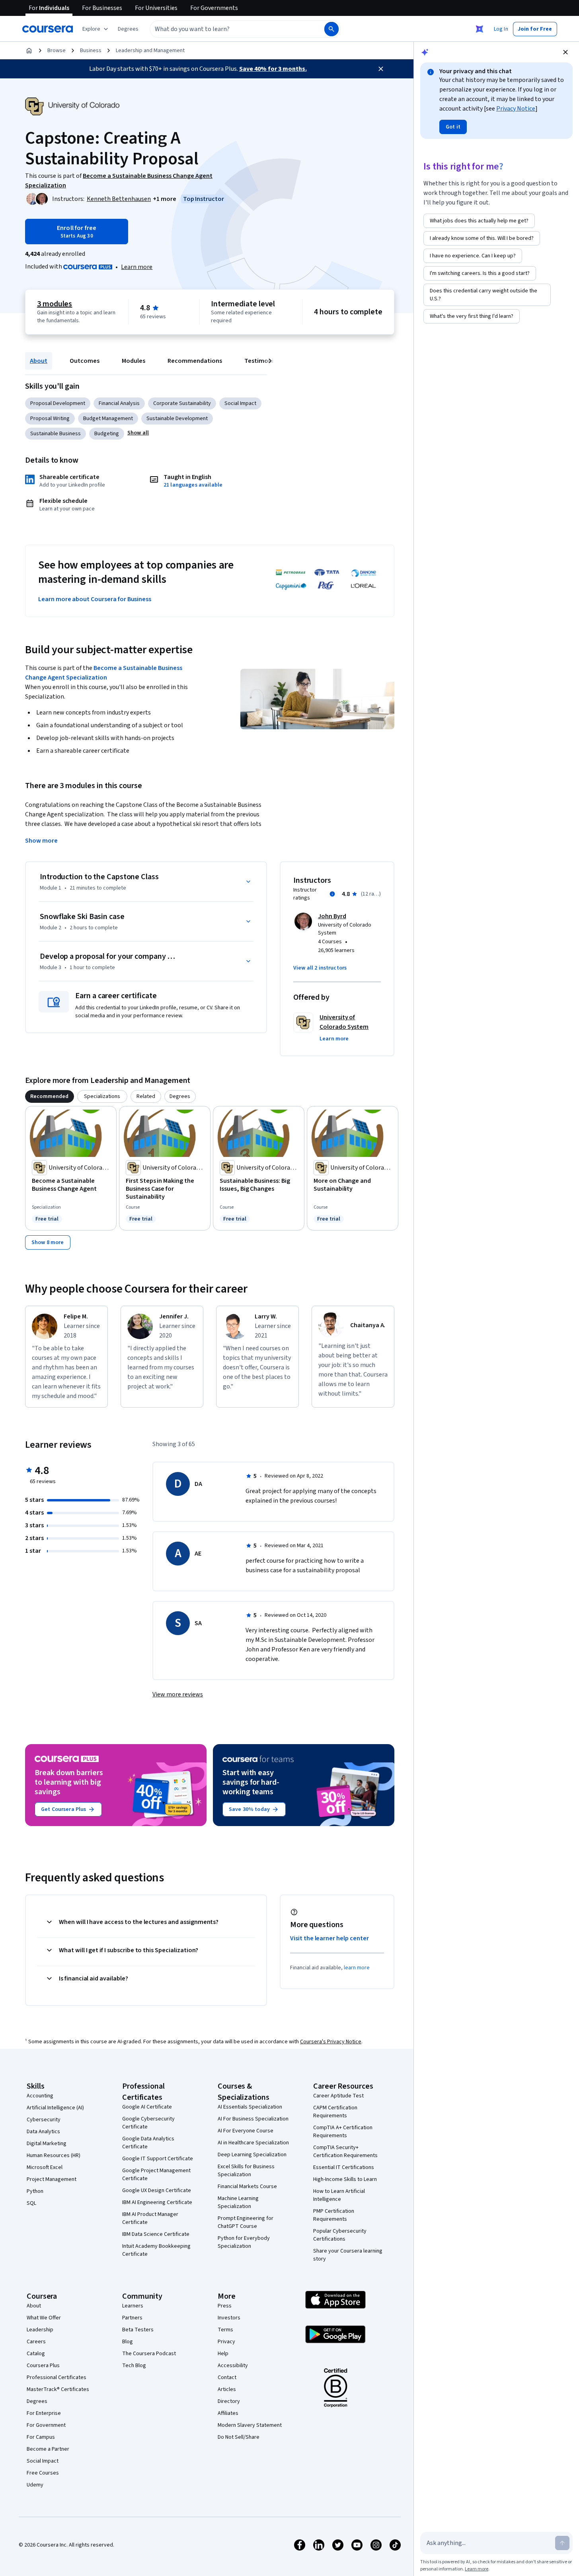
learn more (357, 1968)
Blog (128, 2342)
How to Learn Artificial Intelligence (339, 2195)
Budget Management (108, 419)
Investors (229, 2318)
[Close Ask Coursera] (480, 29)
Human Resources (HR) (54, 2155)
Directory (229, 2401)
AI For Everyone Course (246, 2131)
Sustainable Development (177, 419)
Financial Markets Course (247, 2187)
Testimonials (263, 361)
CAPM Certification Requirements (335, 2112)
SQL (31, 2203)
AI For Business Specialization (253, 2119)
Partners (132, 2318)
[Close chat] (565, 52)
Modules (134, 361)
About (39, 361)
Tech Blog (134, 2366)
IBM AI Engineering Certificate (157, 2202)
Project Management (52, 2179)
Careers (36, 2342)
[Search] (331, 29)
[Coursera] (48, 29)
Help (223, 2354)
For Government (46, 2425)
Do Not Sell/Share (239, 2437)
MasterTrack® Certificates (58, 2389)
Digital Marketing (47, 2144)
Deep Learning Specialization (252, 2155)
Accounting (40, 2096)
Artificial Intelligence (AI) (55, 2108)
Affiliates (228, 2413)
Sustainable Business (56, 434)
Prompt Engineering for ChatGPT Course (246, 2222)
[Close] (381, 69)
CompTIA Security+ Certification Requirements (345, 2152)
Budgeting (107, 434)
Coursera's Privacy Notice (331, 2042)
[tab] (50, 1096)
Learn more (137, 267)
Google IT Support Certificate (158, 2159)
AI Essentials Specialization (250, 2107)
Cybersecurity (44, 2120)
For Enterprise (44, 2413)
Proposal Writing (50, 419)
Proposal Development (58, 403)
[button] (128, 29)
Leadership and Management (150, 51)
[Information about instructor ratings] (332, 894)
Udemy (35, 2485)
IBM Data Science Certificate (156, 2234)
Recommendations (195, 361)
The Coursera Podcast (149, 2354)
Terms (225, 2330)
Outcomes (85, 361)
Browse (57, 51)
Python (35, 2191)
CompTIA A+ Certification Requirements (343, 2132)
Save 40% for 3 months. (273, 69)
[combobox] (228, 29)
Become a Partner (48, 2449)
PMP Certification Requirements (334, 2215)
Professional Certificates (57, 2377)
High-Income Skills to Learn (345, 2179)
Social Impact (240, 403)
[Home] (29, 51)
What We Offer (44, 2318)
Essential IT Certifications (344, 2167)
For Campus (41, 2437)
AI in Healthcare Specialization (253, 2143)
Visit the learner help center (329, 1938)
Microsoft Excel (45, 2167)
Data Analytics (43, 2132)
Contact (227, 2377)
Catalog (36, 2354)
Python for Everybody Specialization (244, 2242)
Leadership (40, 2330)
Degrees (37, 2401)
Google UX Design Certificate (157, 2190)
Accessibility (233, 2366)
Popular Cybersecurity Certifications (340, 2235)
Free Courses (43, 2473)
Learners (133, 2306)
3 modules (55, 304)
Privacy (226, 2342)
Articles (227, 2389)
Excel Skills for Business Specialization (246, 2171)
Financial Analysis (119, 403)
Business (91, 51)
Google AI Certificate (147, 2107)
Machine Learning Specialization (238, 2202)
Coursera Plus (43, 2366)
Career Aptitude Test (338, 2096)
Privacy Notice (516, 109)
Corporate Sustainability (182, 403)
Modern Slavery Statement (250, 2425)
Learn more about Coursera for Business (95, 599)
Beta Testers (138, 2330)
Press (225, 2306)
